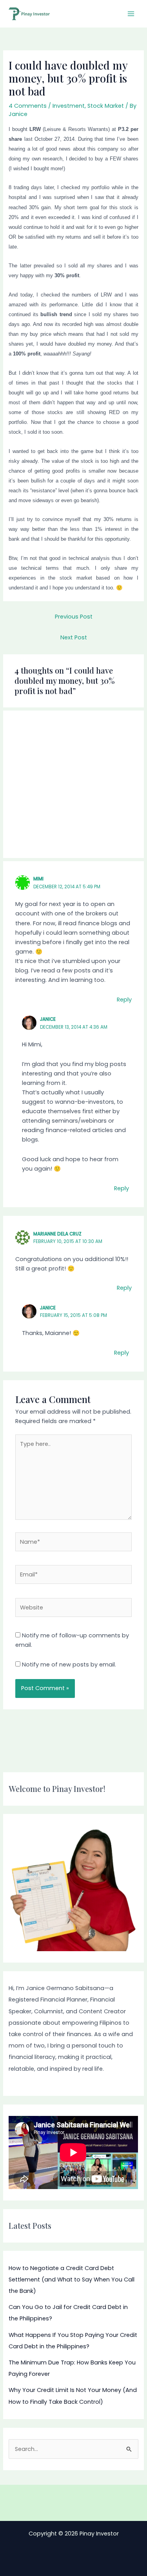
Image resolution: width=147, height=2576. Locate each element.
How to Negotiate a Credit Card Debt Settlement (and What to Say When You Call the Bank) (72, 2280)
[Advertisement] (73, 784)
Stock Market (106, 106)
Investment (69, 106)
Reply (124, 1000)
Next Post (74, 637)
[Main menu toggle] (131, 14)
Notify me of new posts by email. (69, 1665)
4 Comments (28, 106)
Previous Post (74, 617)
